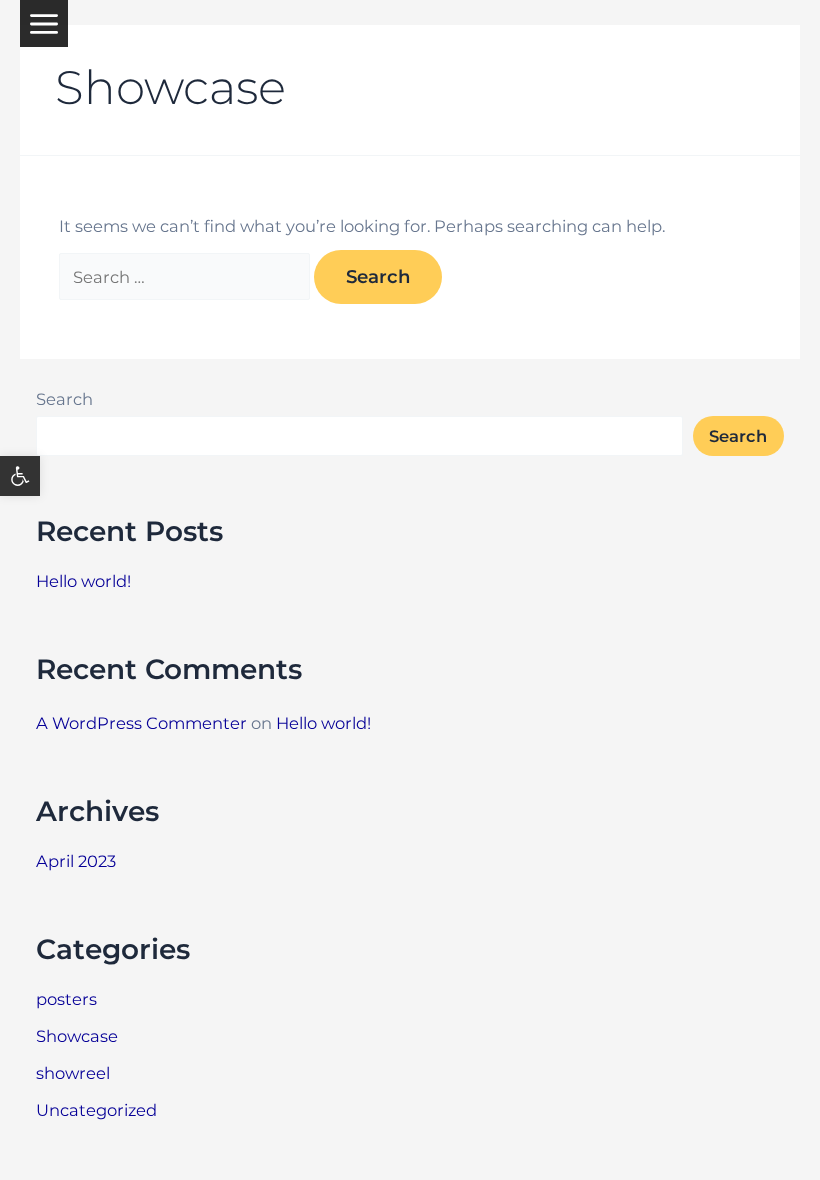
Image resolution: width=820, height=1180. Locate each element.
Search (64, 399)
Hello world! (83, 581)
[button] (20, 476)
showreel (73, 1073)
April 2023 (76, 861)
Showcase (77, 1036)
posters (66, 999)
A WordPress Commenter (141, 723)
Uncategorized (96, 1110)
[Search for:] (186, 277)
